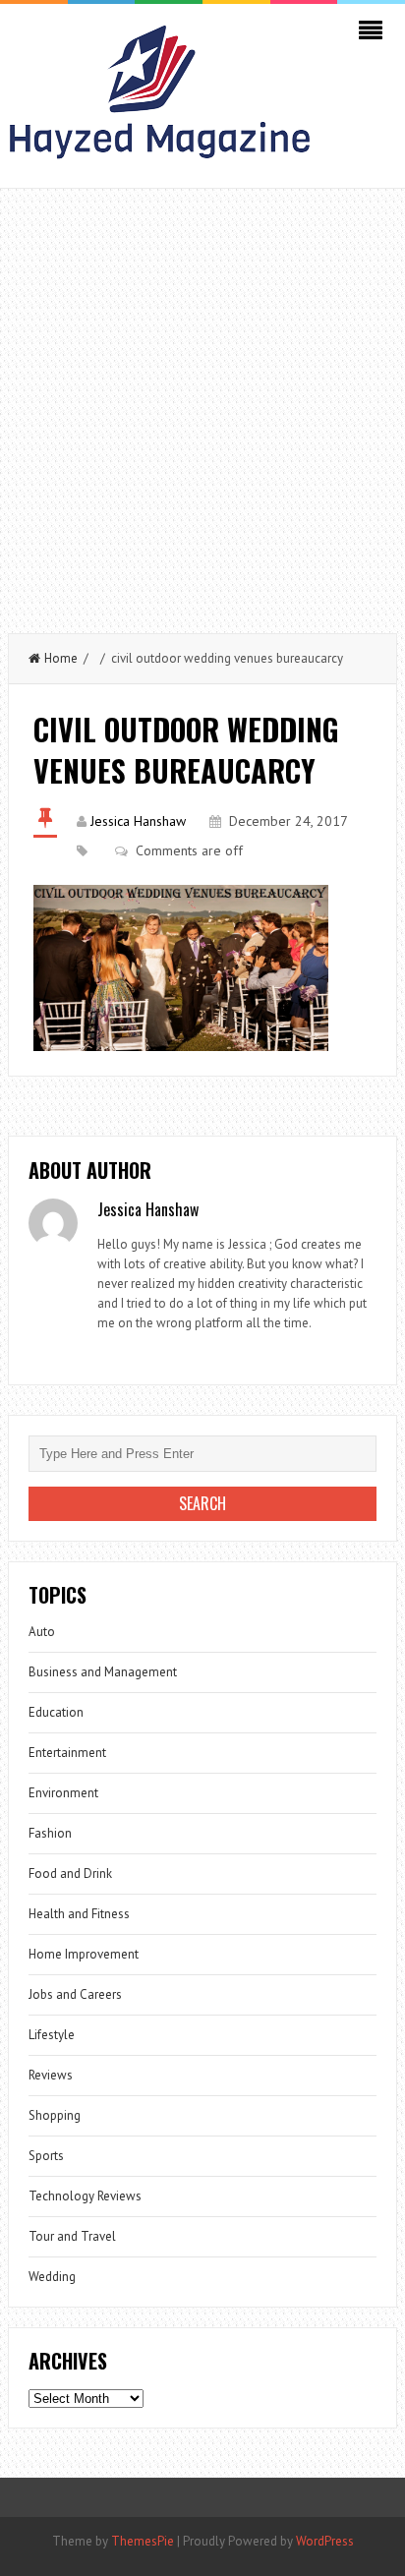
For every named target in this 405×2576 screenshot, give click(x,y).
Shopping (55, 2115)
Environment (63, 1793)
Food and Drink (70, 1873)
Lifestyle (52, 2035)
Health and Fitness (79, 1914)
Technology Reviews (85, 2196)
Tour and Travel (72, 2236)
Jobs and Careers (75, 1994)
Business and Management (103, 1672)
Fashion (50, 1833)
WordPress (325, 2541)
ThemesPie (143, 2541)
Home (61, 658)
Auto (42, 1632)
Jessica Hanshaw (138, 821)
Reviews (51, 2075)
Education (56, 1712)
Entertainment (67, 1753)
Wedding (52, 2277)
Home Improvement (84, 1954)
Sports (46, 2156)
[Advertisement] (202, 401)
